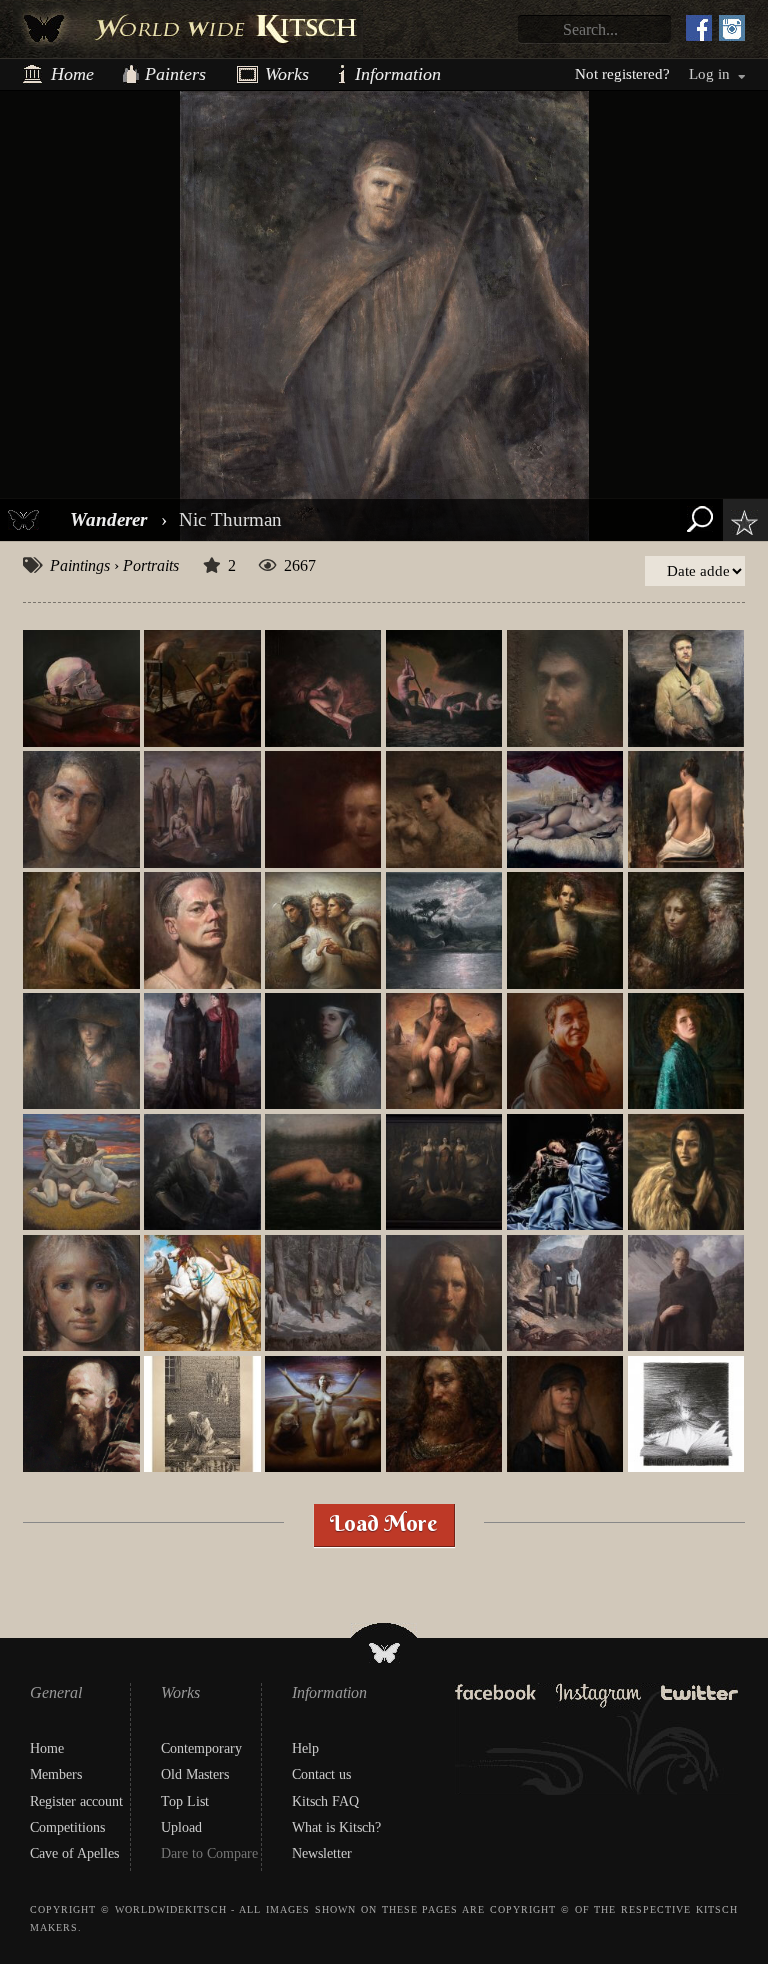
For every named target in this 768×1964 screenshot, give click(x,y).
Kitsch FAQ (325, 1801)
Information (363, 74)
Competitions (67, 1827)
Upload (181, 1827)
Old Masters (195, 1774)
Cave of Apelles (74, 1853)
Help (305, 1748)
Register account (76, 1801)
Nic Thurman (230, 519)
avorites (739, 522)
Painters (175, 74)
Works (279, 74)
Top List (185, 1801)
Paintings (80, 565)
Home (72, 74)
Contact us (321, 1774)
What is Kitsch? (336, 1827)
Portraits (151, 565)
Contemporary (201, 1748)
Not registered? (622, 74)
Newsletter (322, 1853)
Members (56, 1774)
